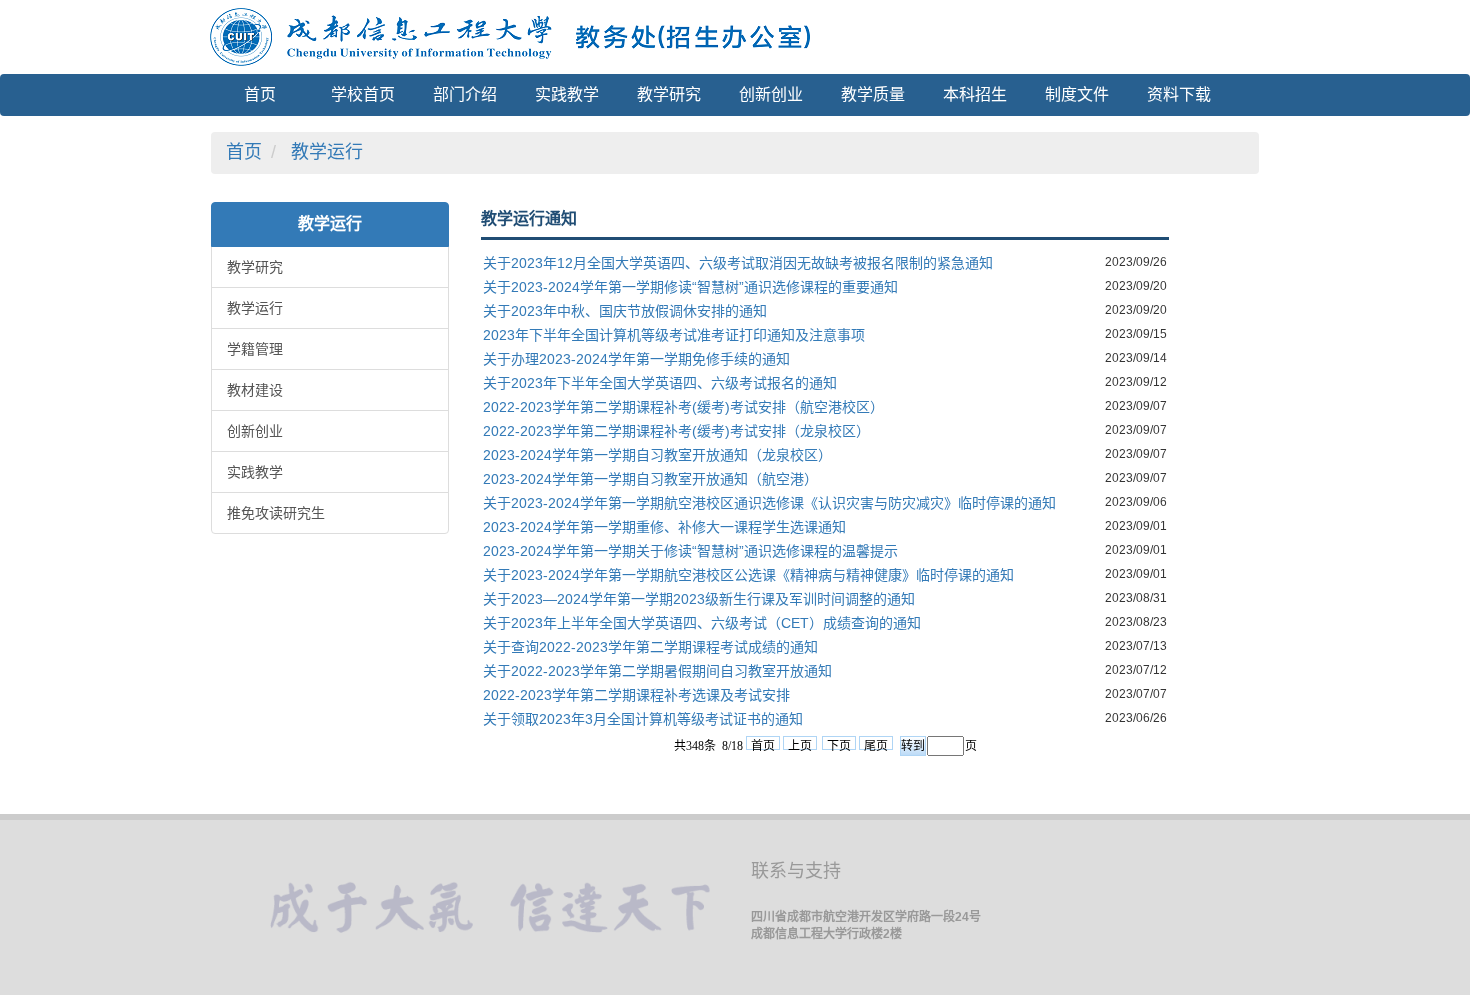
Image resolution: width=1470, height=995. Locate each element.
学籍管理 (255, 349)
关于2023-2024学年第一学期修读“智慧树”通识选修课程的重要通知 (690, 287)
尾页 (876, 744)
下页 (839, 744)
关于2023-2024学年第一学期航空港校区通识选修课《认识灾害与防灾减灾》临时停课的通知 (769, 503)
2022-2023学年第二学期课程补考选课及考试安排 (636, 695)
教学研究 (255, 267)
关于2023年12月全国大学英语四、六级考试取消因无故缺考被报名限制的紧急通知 (738, 263)
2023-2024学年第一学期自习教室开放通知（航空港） (650, 479)
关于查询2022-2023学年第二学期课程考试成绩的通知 (650, 647)
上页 (800, 744)
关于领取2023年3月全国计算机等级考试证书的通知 (643, 719)
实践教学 (255, 472)
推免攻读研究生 (276, 513)
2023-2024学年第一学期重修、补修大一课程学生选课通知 (664, 527)
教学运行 (327, 152)
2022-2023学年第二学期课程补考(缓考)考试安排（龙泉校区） (676, 431)
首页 (244, 152)
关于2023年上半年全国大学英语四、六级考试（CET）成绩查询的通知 (702, 623)
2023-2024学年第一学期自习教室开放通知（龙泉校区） (657, 455)
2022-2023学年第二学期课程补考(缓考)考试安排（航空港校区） (683, 407)
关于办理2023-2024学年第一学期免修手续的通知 (636, 359)
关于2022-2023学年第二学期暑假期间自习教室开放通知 (657, 671)
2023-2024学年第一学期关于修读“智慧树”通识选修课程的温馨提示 (690, 551)
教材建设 (255, 390)
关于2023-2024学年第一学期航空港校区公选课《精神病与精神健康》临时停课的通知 (748, 575)
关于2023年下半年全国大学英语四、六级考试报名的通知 (660, 383)
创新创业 (255, 431)
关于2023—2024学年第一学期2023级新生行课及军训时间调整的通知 (699, 599)
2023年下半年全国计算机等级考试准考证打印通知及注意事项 (674, 335)
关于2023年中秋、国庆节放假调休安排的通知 (625, 311)
